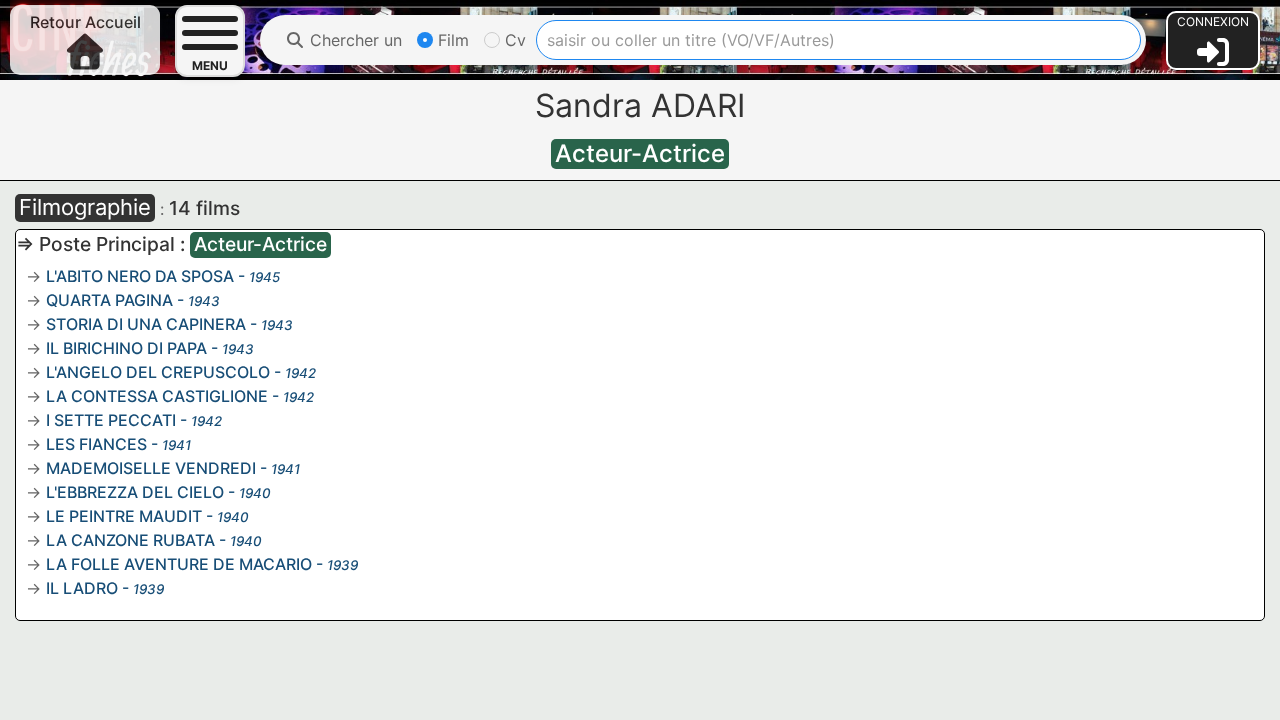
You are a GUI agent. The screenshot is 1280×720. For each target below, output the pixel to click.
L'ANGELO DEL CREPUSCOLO (158, 372)
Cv (513, 40)
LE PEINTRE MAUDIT (124, 516)
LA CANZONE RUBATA (130, 540)
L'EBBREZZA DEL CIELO (135, 492)
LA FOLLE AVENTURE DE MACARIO (179, 564)
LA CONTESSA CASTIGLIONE (157, 396)
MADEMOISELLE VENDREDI (151, 468)
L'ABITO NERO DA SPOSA (140, 276)
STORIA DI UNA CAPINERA (146, 324)
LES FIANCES (96, 444)
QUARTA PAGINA (109, 300)
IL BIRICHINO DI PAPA (126, 348)
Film (451, 40)
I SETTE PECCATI (111, 420)
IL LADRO (82, 588)
